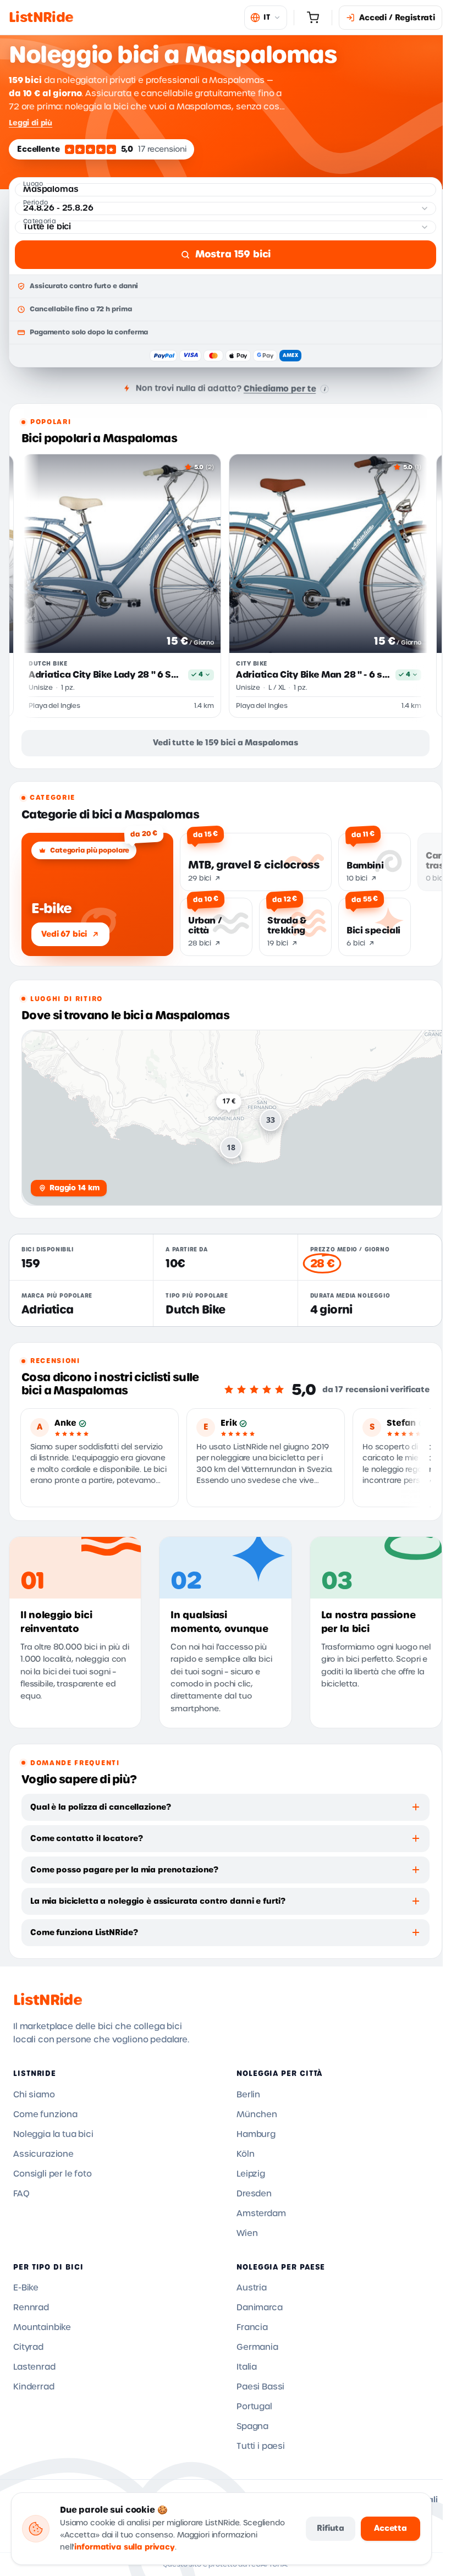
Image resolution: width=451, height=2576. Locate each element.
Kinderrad (34, 2387)
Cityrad (28, 2347)
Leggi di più (31, 123)
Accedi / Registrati (397, 18)
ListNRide (48, 2000)
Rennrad (31, 2308)
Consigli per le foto (53, 2174)
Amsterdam (261, 2214)
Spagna (252, 2426)
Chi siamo (34, 2095)
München (257, 2114)
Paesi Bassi (260, 2387)
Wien (247, 2233)
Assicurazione (43, 2154)
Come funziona (45, 2114)
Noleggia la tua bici (53, 2134)
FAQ (21, 2194)
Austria (252, 2288)
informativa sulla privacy (125, 2547)
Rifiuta (331, 2528)
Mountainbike (42, 2327)
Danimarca (260, 2308)
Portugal (254, 2407)
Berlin (248, 2095)
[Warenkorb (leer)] (313, 18)
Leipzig (251, 2174)
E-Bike (26, 2288)
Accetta (391, 2528)
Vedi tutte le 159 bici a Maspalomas (225, 743)
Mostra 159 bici (233, 254)
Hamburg (256, 2134)
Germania (257, 2347)
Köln (245, 2154)
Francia (252, 2327)
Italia (247, 2367)
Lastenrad (34, 2367)
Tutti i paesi (261, 2446)
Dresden (254, 2194)
